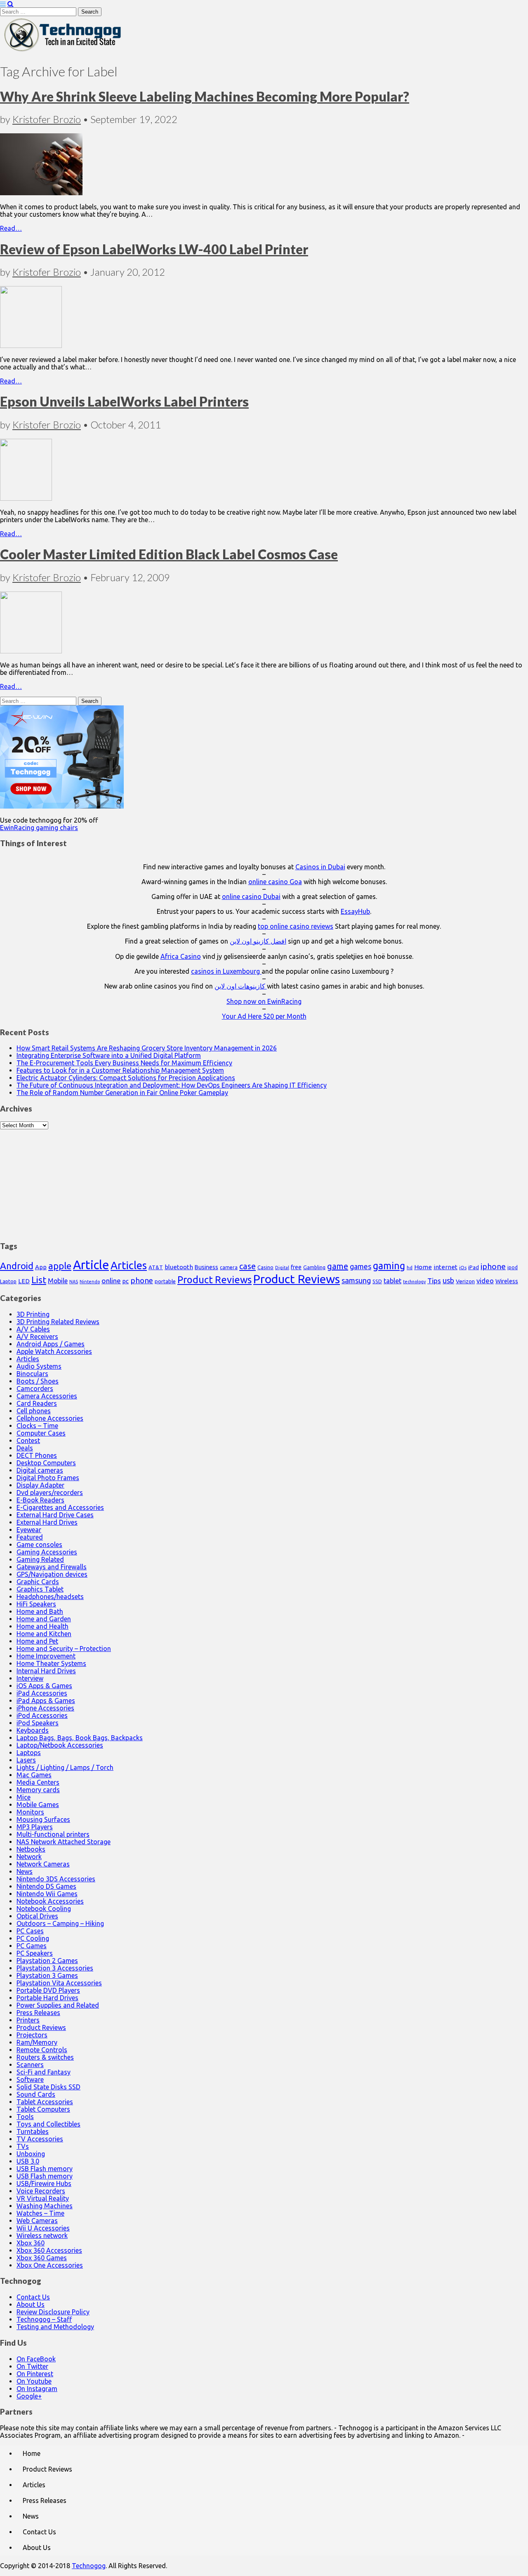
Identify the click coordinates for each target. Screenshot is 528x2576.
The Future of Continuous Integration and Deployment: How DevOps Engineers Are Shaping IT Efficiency (172, 1085)
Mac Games (34, 1775)
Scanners (30, 2065)
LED (24, 1281)
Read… (11, 228)
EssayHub (355, 911)
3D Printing (33, 1314)
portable (165, 1281)
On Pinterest (35, 2374)
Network (29, 1857)
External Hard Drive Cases (55, 1515)
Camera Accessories (47, 1396)
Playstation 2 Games (47, 1961)
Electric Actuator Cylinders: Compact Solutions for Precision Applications (126, 1078)
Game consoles (39, 1545)
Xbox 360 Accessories (49, 2250)
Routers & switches (45, 2057)
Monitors (30, 1812)
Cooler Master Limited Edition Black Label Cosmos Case (169, 554)
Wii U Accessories (43, 2228)
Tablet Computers (43, 2109)
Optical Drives (37, 1916)
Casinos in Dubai (320, 867)
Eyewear (29, 1530)
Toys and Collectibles (48, 2124)
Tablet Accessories (45, 2102)
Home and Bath (40, 1611)
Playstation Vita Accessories (59, 1983)
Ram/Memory (37, 2042)
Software (30, 2079)
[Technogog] (63, 51)
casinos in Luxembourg (226, 971)
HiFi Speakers (36, 1604)
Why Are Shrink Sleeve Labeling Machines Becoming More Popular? (205, 96)
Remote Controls (42, 2050)
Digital (282, 1268)
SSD (377, 1281)
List (39, 1280)
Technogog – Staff (44, 2319)
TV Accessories (40, 2139)
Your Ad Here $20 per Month (264, 1016)
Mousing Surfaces (43, 1819)
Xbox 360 (31, 2243)
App (41, 1267)
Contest (28, 1441)
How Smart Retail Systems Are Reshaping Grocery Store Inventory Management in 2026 (147, 1048)
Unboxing (31, 2154)
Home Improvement (46, 1656)
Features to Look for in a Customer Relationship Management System (120, 1070)
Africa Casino (181, 956)
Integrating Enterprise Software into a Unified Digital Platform (109, 1055)
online (111, 1281)
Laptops (29, 1753)
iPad (474, 1267)
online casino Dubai (251, 897)
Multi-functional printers (53, 1834)
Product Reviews (214, 1280)
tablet (392, 1281)
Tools (25, 2117)
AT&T (156, 1267)
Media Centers (38, 1782)
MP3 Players (35, 1827)
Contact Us (33, 2297)
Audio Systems (39, 1366)
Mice (24, 1797)
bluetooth (179, 1267)
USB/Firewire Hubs (44, 2183)
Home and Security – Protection (64, 1649)
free (296, 1267)
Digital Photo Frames (48, 1478)
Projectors (32, 2035)
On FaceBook (36, 2359)
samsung (356, 1280)
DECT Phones (37, 1455)
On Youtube (34, 2381)
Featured (30, 1537)
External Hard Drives (47, 1522)
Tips (434, 1281)
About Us (31, 2304)
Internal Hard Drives (46, 1671)
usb (448, 1280)
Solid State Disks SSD (48, 2087)
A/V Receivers (37, 1336)
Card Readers (37, 1403)
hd (410, 1267)
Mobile (58, 1281)
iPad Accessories (42, 1693)
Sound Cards (36, 2094)
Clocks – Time (37, 1426)
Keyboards (33, 1730)
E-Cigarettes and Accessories (60, 1507)
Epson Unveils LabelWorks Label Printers (124, 401)
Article (91, 1265)
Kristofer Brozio (47, 119)
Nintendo (90, 1282)
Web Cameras (37, 2221)
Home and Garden (44, 1619)
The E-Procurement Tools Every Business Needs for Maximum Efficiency (124, 1063)
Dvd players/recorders (50, 1493)
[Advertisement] (264, 1181)
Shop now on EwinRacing (264, 1001)
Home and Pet (37, 1641)
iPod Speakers (38, 1723)
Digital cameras (40, 1470)
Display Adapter (40, 1485)
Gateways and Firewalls (52, 1567)
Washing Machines (45, 2206)
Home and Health (42, 1626)
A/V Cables (33, 1329)
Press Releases (38, 2013)
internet (445, 1267)
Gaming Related (40, 1559)
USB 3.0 (28, 2161)
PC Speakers (35, 1953)
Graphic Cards (38, 1582)
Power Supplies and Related (58, 2005)
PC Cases (30, 1931)
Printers (28, 2020)
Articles (129, 1265)
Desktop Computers (46, 1463)
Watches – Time (40, 2213)
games (361, 1266)
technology (414, 1282)
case (247, 1266)
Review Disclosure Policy (53, 2312)
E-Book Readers (40, 1500)
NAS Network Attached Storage (64, 1842)
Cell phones (34, 1411)
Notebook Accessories (50, 1901)
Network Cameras (43, 1864)
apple (60, 1266)
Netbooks (31, 1849)
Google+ (29, 2396)
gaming (389, 1266)
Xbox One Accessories (50, 2265)
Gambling (314, 1267)
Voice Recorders (41, 2191)
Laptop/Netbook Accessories (60, 1745)
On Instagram (37, 2389)
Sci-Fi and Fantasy (44, 2072)
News (25, 1871)
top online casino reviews (296, 926)
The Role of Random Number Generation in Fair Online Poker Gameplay (122, 1093)
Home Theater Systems (51, 1663)
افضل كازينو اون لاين (258, 941)
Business (206, 1267)
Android (17, 1266)
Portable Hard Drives (47, 1998)
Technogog (89, 2566)
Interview (30, 1678)
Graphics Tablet (40, 1589)
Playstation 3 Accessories (55, 1968)
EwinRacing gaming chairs (39, 828)
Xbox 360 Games (42, 2258)
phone (142, 1280)
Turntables (33, 2131)
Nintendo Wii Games (47, 1894)
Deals (25, 1448)
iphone (493, 1266)
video (485, 1281)
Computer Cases (41, 1433)
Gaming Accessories (47, 1552)
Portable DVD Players (48, 1990)
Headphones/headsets (50, 1597)
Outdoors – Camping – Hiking (60, 1923)
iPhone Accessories (45, 1708)
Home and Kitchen (44, 1634)
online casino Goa (275, 882)
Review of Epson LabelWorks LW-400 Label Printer (154, 249)
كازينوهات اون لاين (241, 986)
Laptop (8, 1281)
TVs (23, 2146)
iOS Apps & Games (44, 1686)
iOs (463, 1267)
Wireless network (42, 2235)
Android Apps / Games (51, 1344)
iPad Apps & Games (46, 1701)
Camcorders (35, 1389)
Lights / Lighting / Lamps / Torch (65, 1767)
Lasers (26, 1760)
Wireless (507, 1281)
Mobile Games (38, 1805)
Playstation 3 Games (47, 1975)
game (338, 1266)
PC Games (32, 1946)
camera (229, 1267)
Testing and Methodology (55, 2327)
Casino (265, 1267)
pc (126, 1281)
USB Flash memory (45, 2169)
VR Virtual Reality (43, 2198)
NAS (74, 1282)
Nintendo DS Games (46, 1886)
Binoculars (32, 1374)
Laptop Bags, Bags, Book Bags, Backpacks (80, 1738)
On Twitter (32, 2366)
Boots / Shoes (38, 1381)
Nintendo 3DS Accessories (56, 1879)
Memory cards (38, 1790)
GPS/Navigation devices (52, 1574)
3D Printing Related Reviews (58, 1322)
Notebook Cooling (44, 1909)
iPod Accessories (42, 1715)
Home (423, 1267)
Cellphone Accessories (50, 1418)
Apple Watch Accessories (54, 1351)
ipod (513, 1267)
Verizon (465, 1281)
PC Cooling (33, 1938)
